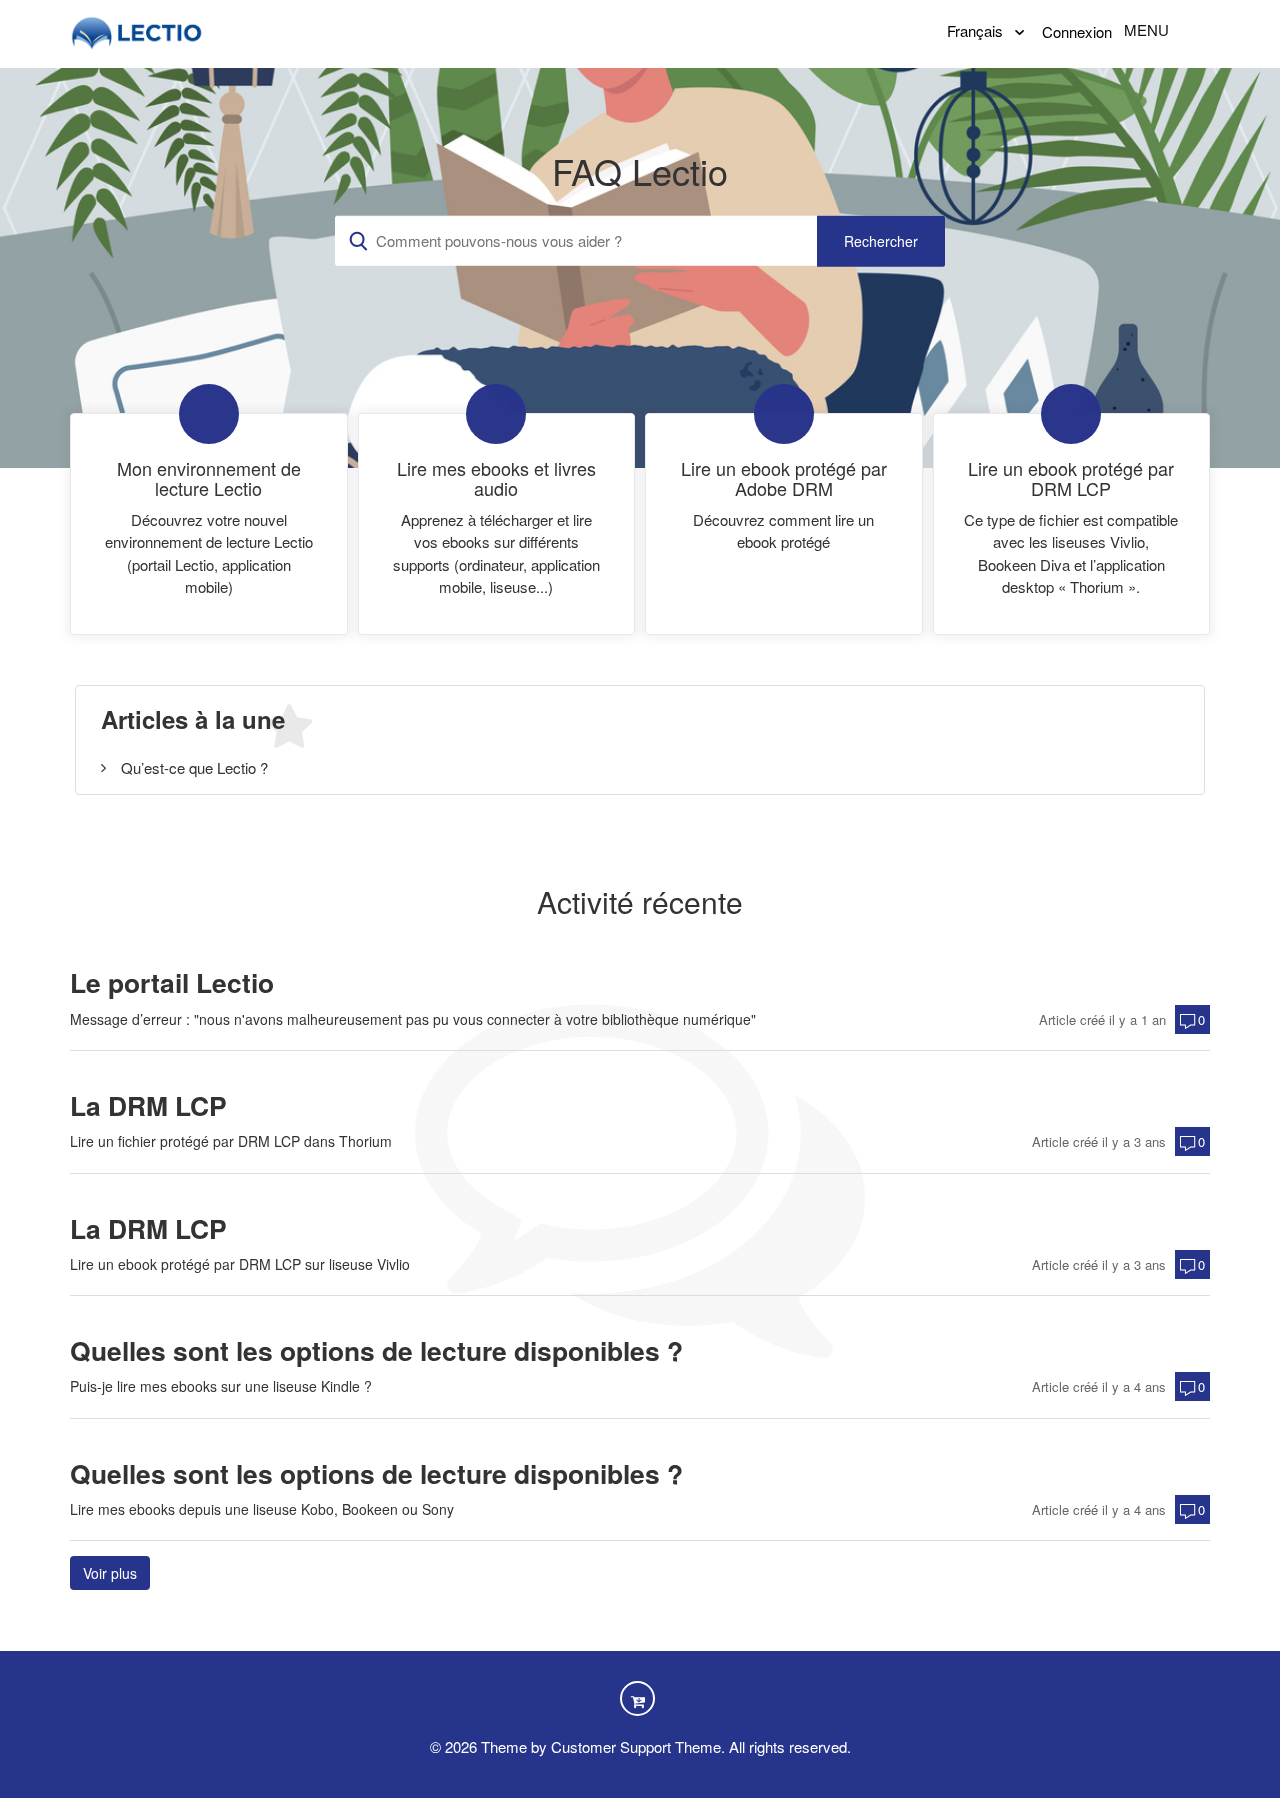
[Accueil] (138, 30)
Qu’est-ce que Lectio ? (194, 767)
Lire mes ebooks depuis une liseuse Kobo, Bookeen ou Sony (262, 1509)
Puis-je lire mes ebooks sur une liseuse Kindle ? (221, 1386)
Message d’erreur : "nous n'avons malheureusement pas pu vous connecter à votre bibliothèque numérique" (413, 1019)
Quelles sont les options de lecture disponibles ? (376, 1350)
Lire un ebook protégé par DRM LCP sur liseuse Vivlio (240, 1264)
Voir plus (116, 1573)
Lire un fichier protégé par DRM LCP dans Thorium (231, 1141)
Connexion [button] (1077, 31)
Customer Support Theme (636, 1746)
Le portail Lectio (172, 982)
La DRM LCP (148, 1105)
